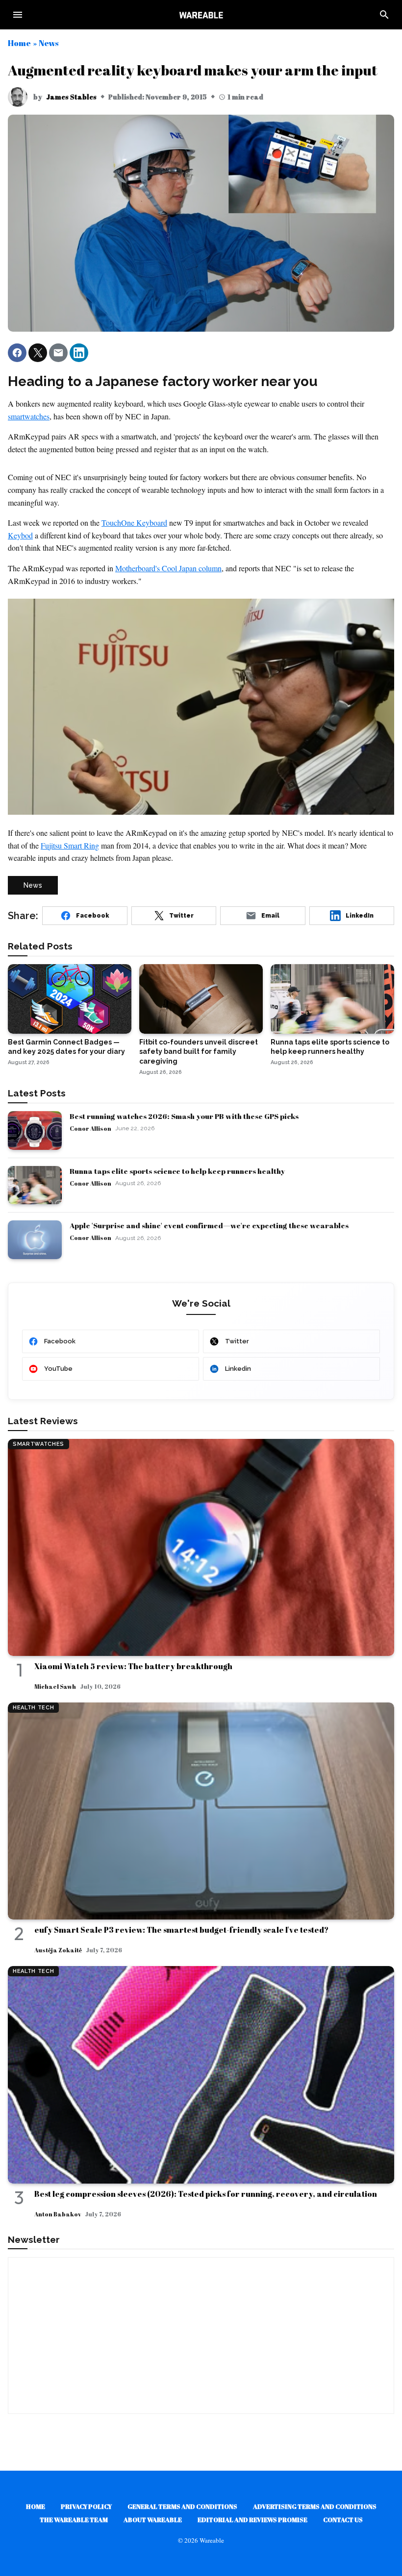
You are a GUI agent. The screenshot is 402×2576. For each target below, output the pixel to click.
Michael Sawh (55, 1686)
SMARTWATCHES (38, 1444)
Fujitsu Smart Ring (70, 845)
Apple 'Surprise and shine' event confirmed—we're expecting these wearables (209, 1225)
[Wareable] (201, 15)
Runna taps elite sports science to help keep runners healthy (177, 1171)
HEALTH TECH (33, 1708)
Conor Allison (90, 1128)
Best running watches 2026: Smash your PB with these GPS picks (184, 1116)
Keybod (20, 535)
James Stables (71, 97)
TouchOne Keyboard (134, 522)
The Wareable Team (74, 2520)
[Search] (384, 15)
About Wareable (153, 2520)
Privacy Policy (86, 2506)
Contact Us (343, 2520)
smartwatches (29, 416)
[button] (17, 353)
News (49, 43)
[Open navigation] (18, 15)
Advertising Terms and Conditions (315, 2506)
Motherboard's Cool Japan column (168, 568)
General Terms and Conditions (182, 2506)
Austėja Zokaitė (58, 1950)
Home (19, 43)
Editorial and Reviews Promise (252, 2520)
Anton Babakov (58, 2214)
